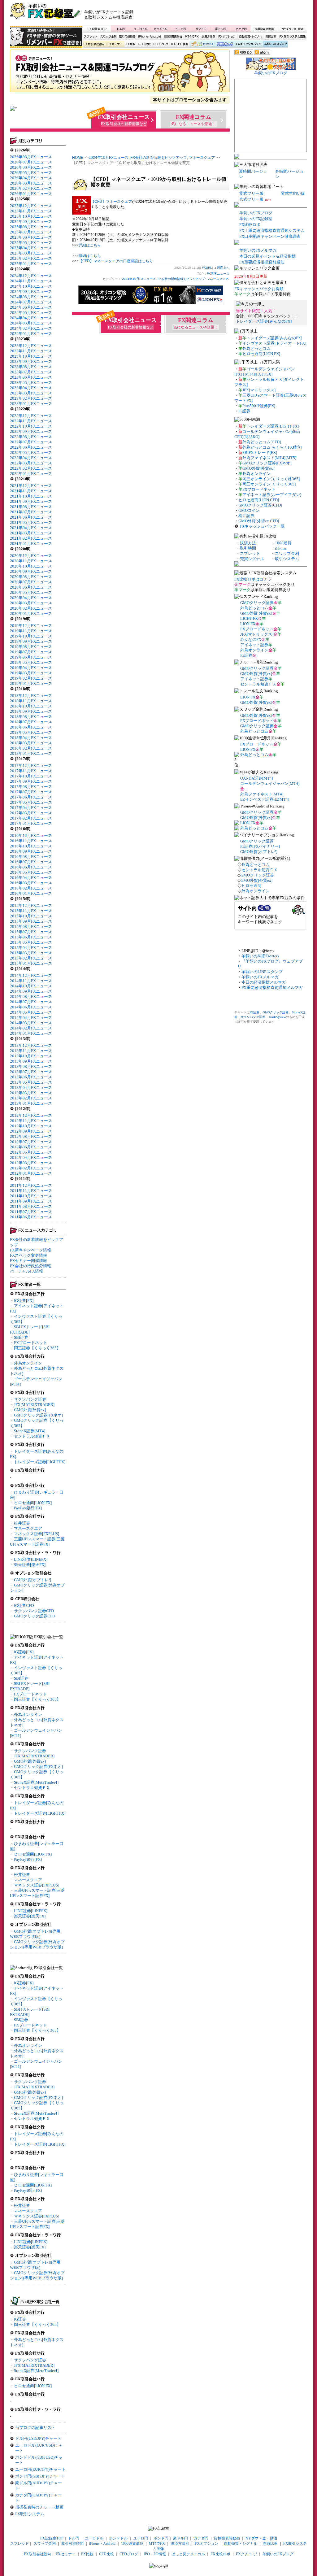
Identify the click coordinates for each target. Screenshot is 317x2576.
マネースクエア (28, 1528)
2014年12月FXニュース (31, 975)
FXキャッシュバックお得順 (259, 289)
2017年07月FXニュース (31, 792)
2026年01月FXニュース (31, 194)
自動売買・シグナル (250, 37)
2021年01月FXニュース (31, 544)
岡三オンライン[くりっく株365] (271, 479)
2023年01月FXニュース (31, 404)
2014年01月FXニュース (31, 1033)
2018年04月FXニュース (31, 738)
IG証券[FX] (24, 1301)
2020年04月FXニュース (31, 598)
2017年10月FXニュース (31, 776)
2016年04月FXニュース (31, 878)
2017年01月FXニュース (31, 823)
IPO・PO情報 (179, 44)
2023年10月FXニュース (31, 356)
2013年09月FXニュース (31, 1061)
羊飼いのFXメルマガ (258, 250)
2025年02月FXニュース (31, 258)
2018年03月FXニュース (31, 743)
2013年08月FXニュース (31, 1066)
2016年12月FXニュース (31, 835)
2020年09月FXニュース (31, 571)
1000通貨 (283, 543)
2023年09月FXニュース (31, 361)
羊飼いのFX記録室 (256, 219)
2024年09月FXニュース (31, 292)
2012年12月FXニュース (31, 1115)
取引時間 (248, 548)
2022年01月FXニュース (31, 474)
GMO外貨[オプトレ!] (33, 1580)
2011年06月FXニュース (31, 1217)
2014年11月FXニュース (31, 981)
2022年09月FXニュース (31, 431)
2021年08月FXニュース (31, 507)
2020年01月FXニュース (31, 614)
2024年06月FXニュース (31, 307)
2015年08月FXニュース (31, 927)
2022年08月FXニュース (31, 437)
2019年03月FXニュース (31, 673)
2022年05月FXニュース (31, 453)
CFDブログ (161, 44)
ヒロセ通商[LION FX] (33, 1503)
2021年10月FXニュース (31, 496)
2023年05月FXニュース (31, 383)
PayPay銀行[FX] (28, 1508)
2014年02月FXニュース (31, 1028)
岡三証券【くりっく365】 (37, 1348)
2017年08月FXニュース (31, 787)
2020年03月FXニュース (31, 603)
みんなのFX (251, 640)
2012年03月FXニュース (31, 1163)
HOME (78, 158)
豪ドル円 (221, 29)
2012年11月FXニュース (31, 1121)
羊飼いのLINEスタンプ (262, 972)
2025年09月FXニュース (31, 222)
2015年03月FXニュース (31, 953)
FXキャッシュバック (248, 44)
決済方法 (248, 543)
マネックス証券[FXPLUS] (37, 1534)
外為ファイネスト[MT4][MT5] (269, 458)
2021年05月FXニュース (31, 522)
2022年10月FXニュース (31, 426)
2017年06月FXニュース (31, 797)
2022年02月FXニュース (31, 468)
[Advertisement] (233, 14)
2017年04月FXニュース (31, 808)
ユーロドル (141, 29)
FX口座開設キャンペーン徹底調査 (270, 236)
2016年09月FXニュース (31, 851)
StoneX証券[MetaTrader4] (36, 1782)
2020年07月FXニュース (31, 582)
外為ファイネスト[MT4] (262, 794)
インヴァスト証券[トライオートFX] (274, 343)
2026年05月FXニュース (31, 173)
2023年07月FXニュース (31, 372)
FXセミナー (115, 44)
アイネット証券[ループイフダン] (272, 495)
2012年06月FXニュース (31, 1147)
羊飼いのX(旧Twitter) (260, 956)
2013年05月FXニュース (31, 1082)
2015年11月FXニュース (31, 911)
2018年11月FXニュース (31, 701)
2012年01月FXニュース (31, 1173)
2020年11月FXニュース (31, 561)
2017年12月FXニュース (31, 766)
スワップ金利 (108, 37)
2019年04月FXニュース (31, 668)
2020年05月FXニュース (31, 592)
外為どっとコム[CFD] (262, 442)
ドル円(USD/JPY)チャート (38, 2438)
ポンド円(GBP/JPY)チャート (40, 2476)
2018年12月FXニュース (31, 696)
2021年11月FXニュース (31, 491)
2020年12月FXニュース (31, 556)
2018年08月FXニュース (31, 717)
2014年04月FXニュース (31, 1018)
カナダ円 (240, 29)
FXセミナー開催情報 (28, 1261)
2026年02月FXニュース (31, 188)
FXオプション (227, 37)
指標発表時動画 (264, 29)
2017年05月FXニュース (31, 802)
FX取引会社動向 (94, 44)
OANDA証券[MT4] (257, 778)
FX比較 (130, 44)
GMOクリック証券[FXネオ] (38, 1415)
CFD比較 (144, 44)
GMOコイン (249, 510)
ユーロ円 (181, 29)
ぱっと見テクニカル (201, 44)
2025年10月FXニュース (31, 216)
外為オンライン (28, 1363)
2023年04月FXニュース (31, 388)
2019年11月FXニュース (31, 631)
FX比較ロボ (224, 44)
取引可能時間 (128, 37)
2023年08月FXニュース (31, 367)
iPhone (281, 548)
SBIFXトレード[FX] (260, 453)
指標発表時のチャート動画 (39, 2507)
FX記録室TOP (97, 29)
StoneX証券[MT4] (30, 1431)
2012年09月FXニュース (31, 1131)
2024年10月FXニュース (31, 286)
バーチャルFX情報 (26, 1271)
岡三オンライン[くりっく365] (269, 484)
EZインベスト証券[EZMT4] (265, 799)
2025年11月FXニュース (31, 211)
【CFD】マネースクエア (111, 202)
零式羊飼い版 (293, 193)
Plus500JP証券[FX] (259, 406)
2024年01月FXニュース (31, 334)
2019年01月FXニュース (31, 683)
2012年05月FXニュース (31, 1152)
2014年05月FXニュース (31, 1012)
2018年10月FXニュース (31, 706)
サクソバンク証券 (30, 1399)
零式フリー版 (251, 193)
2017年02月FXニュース (31, 818)
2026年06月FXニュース (31, 167)
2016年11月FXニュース (31, 841)
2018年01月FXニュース (31, 753)
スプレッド (91, 37)
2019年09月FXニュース (31, 641)
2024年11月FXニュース (31, 281)
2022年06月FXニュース (31, 447)
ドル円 (121, 29)
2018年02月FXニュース (31, 748)
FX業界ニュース (120, 73)
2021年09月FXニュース (31, 501)
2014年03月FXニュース (31, 1023)
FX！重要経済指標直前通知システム (272, 231)
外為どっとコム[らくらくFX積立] (272, 447)
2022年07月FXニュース (31, 442)
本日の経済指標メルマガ (264, 982)
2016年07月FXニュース (31, 862)
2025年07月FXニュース (31, 232)
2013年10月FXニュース (31, 1056)
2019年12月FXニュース (31, 626)
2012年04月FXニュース (31, 1157)
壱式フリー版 (251, 199)
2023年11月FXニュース (31, 351)
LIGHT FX (249, 618)
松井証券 (22, 1523)
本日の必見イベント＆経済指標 (267, 256)
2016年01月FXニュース (31, 893)
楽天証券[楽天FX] (30, 1565)
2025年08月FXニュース (31, 227)
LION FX (248, 624)
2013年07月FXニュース (31, 1072)
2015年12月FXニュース (31, 905)
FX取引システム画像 (292, 37)
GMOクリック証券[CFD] (260, 505)
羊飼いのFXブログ (275, 44)
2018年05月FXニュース (31, 732)
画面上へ (223, 268)
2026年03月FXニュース (31, 183)
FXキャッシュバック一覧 (262, 526)
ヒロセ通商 (252, 886)
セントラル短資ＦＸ (32, 1436)
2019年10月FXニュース (31, 636)
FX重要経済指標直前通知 (262, 262)
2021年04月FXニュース (31, 528)
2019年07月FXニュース (31, 652)
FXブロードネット (30, 1343)
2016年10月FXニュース (31, 846)
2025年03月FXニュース (31, 253)
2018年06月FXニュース (31, 727)
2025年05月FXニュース (31, 243)
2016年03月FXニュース (31, 883)
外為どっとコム (256, 348)
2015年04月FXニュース (31, 948)
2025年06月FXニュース (31, 237)
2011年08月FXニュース (31, 1206)
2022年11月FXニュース (31, 421)
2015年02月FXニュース (31, 958)
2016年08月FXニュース (31, 857)
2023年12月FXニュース (31, 346)
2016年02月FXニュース (31, 888)
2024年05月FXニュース (31, 313)
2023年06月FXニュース (31, 377)
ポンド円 (201, 29)
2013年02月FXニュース (31, 1098)
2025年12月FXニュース (31, 206)
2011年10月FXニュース (31, 1196)
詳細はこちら (90, 245)
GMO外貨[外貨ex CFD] (259, 521)
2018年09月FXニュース (31, 711)
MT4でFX (192, 37)
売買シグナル (252, 559)
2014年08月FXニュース (31, 996)
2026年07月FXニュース (31, 162)
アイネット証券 (254, 645)
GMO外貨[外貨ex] (30, 1410)
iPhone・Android (150, 37)
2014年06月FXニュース (31, 1007)
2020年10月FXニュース (31, 566)
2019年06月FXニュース (31, 657)
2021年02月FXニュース (31, 538)
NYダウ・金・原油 (292, 29)
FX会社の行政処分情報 (30, 1266)
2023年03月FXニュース (31, 393)
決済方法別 (208, 37)
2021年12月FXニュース (31, 486)
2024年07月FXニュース (31, 302)
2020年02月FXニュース (31, 608)
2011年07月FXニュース (31, 1212)
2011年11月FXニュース (31, 1191)
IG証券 (20, 2319)
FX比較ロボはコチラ (253, 579)
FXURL (207, 268)
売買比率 (271, 37)
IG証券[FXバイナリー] (260, 846)
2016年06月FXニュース (31, 867)
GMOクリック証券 (257, 603)
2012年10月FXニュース (31, 1126)
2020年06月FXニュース (31, 587)
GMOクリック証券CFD (35, 1616)
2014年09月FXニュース (31, 991)
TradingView (277, 1017)
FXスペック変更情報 (28, 1255)
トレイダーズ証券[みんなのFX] (264, 321)
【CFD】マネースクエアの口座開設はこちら (116, 261)
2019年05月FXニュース (31, 662)
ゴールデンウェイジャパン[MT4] (270, 783)
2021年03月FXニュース (31, 533)
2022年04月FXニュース (31, 458)
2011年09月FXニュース (31, 1201)
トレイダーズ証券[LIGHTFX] (40, 1462)
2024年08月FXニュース (31, 297)
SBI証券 (21, 1337)
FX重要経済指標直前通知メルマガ (272, 988)
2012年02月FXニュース (31, 1168)
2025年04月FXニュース (31, 248)
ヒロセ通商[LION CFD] (259, 500)
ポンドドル (161, 29)
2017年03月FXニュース (31, 813)
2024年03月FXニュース (31, 323)
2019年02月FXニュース (31, 678)
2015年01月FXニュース (31, 963)
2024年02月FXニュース (31, 328)
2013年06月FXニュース (31, 1077)
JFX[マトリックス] (259, 390)
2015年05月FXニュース (31, 942)
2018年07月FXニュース (31, 722)
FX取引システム (30, 2514)
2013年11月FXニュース (31, 1051)
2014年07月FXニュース (31, 1002)
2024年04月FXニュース (31, 318)
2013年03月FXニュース (31, 1093)
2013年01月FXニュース (31, 1103)
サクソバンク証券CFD (34, 1611)
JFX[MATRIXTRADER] (34, 1405)
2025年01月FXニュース (31, 264)
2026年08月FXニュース (31, 157)
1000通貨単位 (173, 37)
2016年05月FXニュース (31, 872)
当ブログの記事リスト (35, 2428)
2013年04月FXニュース (31, 1088)
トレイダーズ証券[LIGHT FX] (273, 426)
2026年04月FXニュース (31, 178)
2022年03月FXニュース (31, 463)
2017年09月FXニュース (31, 781)
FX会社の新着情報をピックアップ (159, 158)
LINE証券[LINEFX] (31, 1559)
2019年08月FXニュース (31, 647)
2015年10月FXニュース (31, 916)
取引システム (287, 559)
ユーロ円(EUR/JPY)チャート (40, 2469)
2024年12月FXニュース (31, 276)
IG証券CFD (24, 1606)
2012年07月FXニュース (31, 1142)
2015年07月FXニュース (31, 932)
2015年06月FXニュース (31, 937)
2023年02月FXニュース (31, 398)
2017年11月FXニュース (31, 771)
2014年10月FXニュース (31, 986)
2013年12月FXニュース (31, 1045)
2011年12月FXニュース (31, 1185)
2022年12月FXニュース (31, 416)
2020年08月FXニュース (31, 577)
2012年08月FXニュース (31, 1136)
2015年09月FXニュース (31, 921)
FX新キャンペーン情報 (30, 1250)
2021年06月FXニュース (31, 517)
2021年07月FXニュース (31, 512)
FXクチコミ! (246, 2554)
